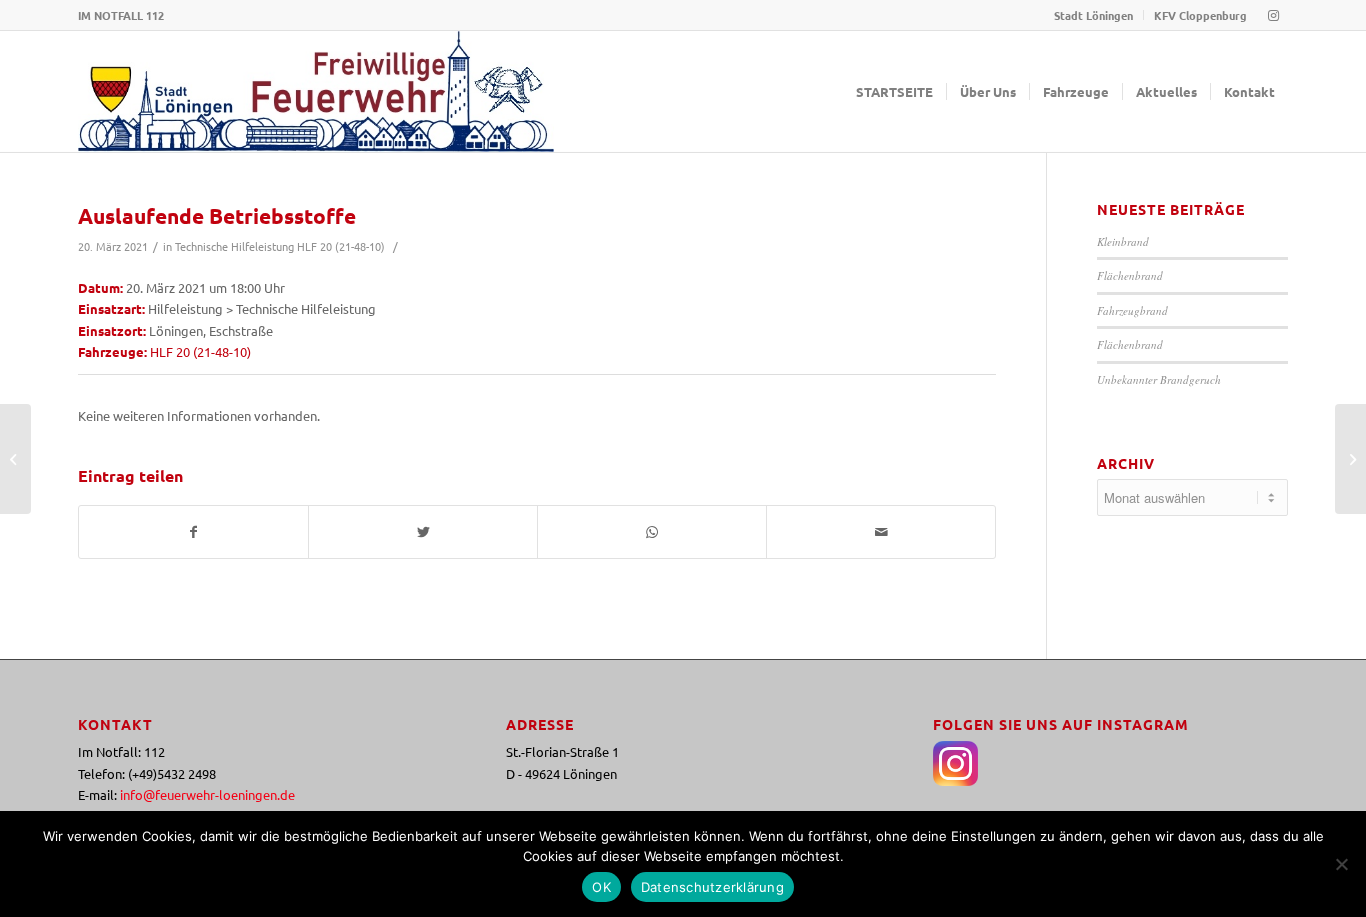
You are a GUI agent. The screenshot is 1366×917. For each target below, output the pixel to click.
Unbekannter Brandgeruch (1159, 379)
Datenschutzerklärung (712, 887)
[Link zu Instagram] (1273, 15)
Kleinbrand (1123, 241)
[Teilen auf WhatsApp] (652, 532)
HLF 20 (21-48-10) (341, 246)
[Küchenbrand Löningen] (1350, 459)
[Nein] (1341, 864)
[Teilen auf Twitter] (423, 532)
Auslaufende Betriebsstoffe (217, 215)
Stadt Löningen (1093, 15)
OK (601, 887)
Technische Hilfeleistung (234, 246)
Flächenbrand (1130, 275)
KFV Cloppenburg (1200, 15)
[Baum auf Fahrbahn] (15, 459)
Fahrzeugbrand (1132, 310)
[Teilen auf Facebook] (193, 532)
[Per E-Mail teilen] (881, 532)
